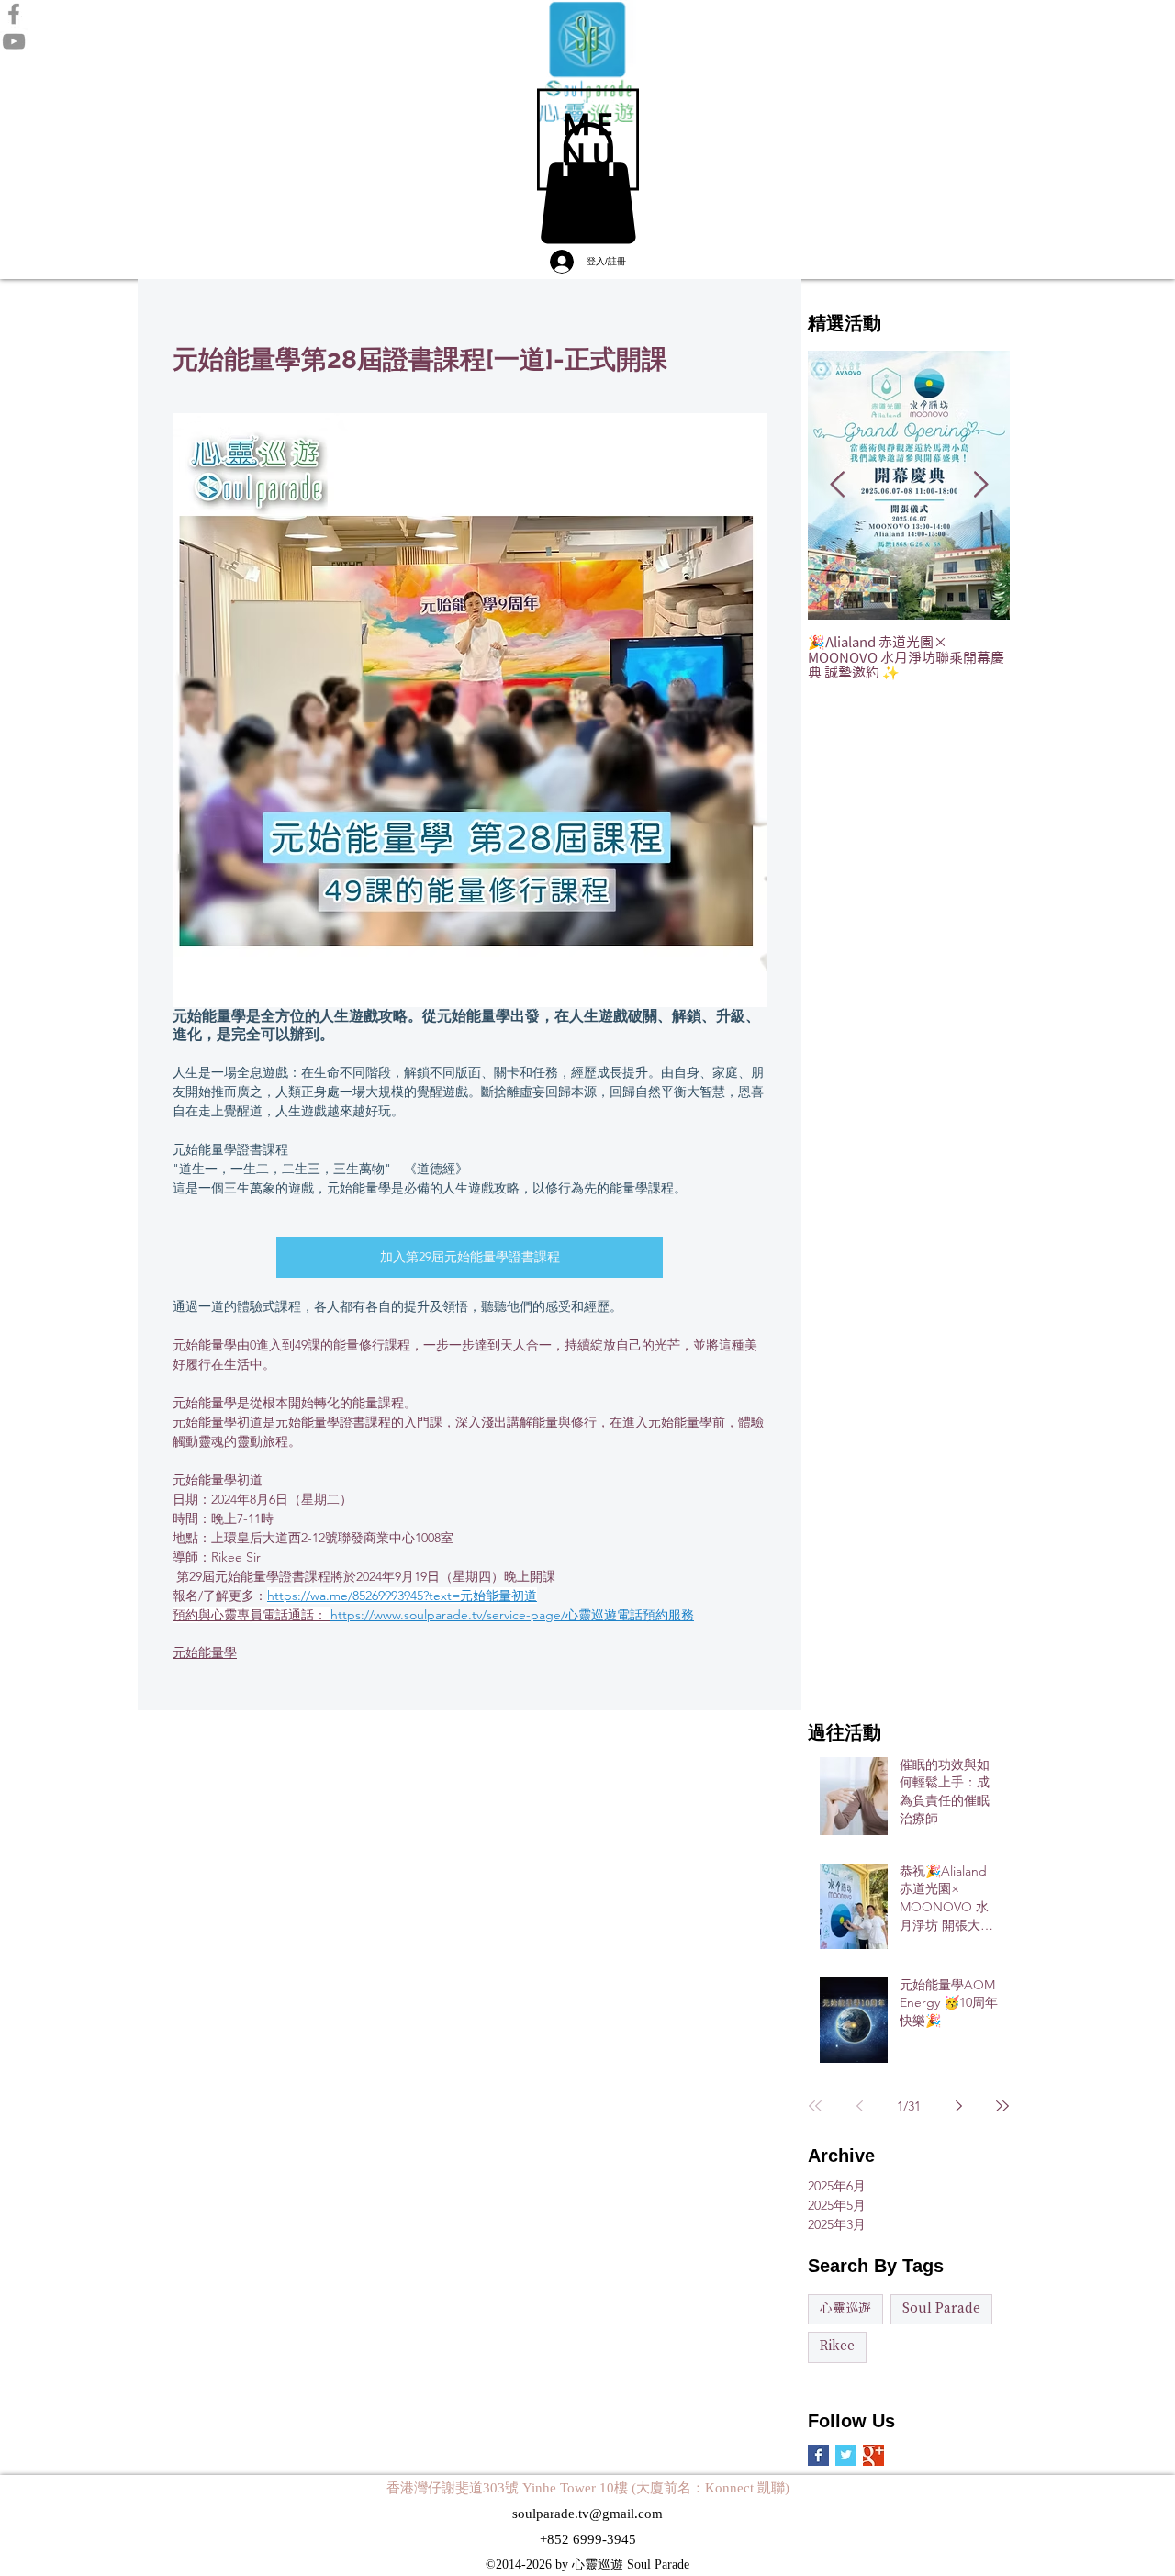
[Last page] (1002, 2106)
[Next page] (958, 2106)
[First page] (815, 2106)
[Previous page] (859, 2106)
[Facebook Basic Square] (818, 2455)
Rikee (837, 2346)
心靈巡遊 (845, 2309)
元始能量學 (205, 1652)
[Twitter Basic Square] (846, 2455)
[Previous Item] (837, 485)
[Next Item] (980, 485)
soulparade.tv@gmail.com (587, 2514)
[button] (588, 140)
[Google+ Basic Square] (873, 2455)
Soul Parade (941, 2309)
